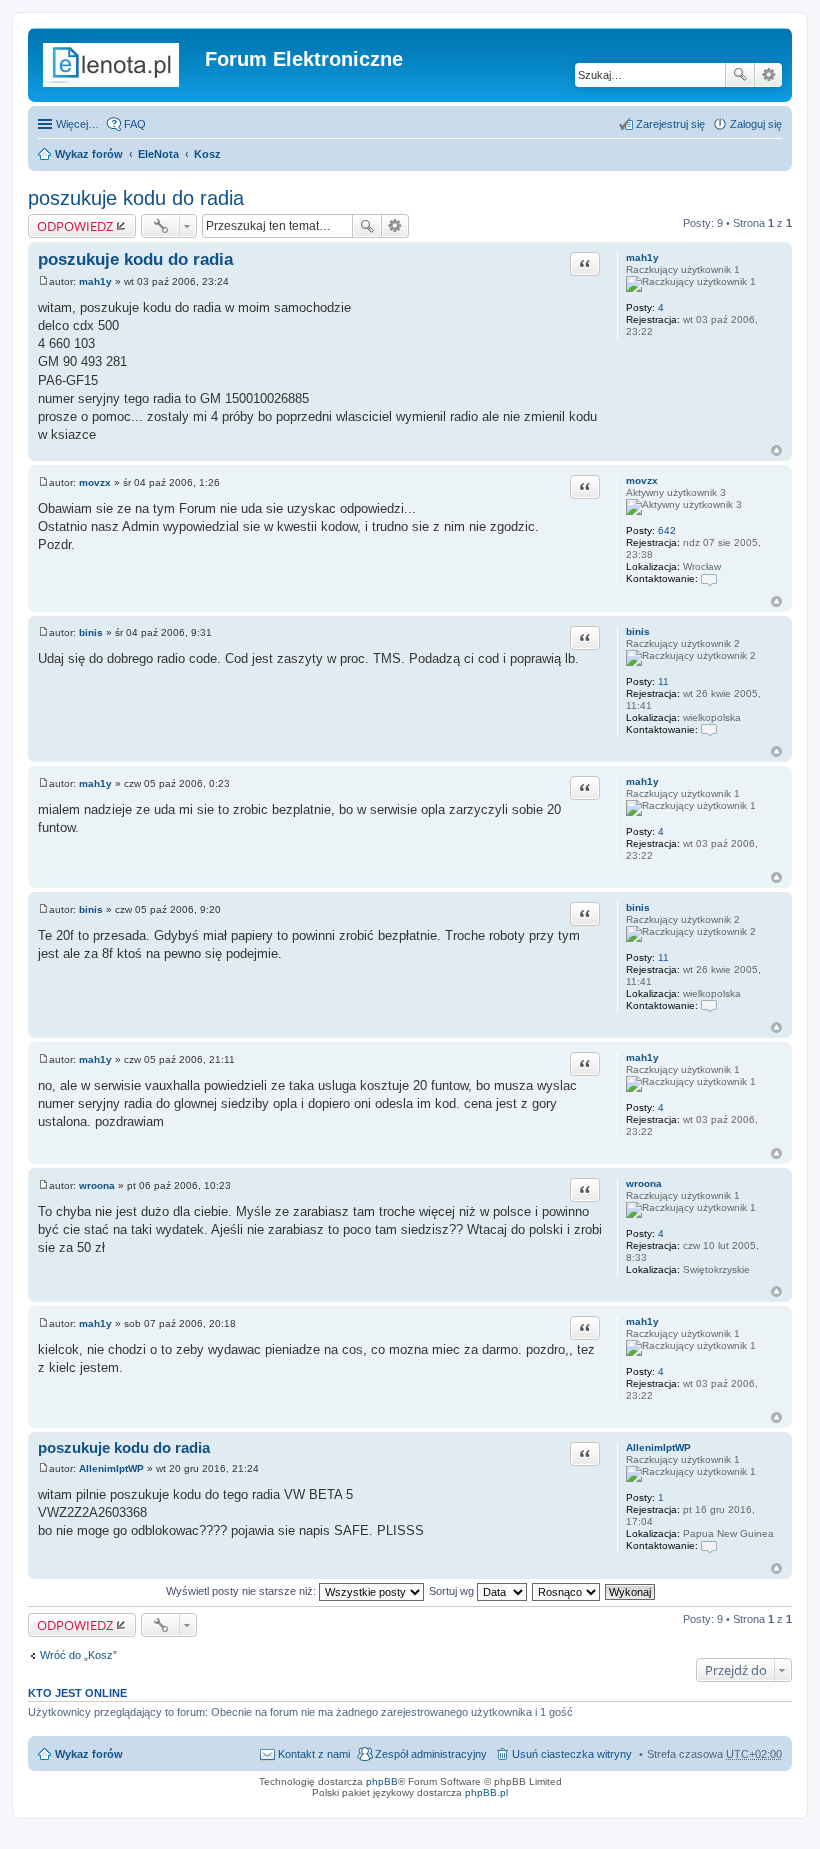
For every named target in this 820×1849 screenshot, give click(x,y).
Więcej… (77, 124)
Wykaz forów (89, 154)
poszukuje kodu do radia (136, 198)
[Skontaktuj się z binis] (709, 729)
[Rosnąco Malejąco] (567, 1591)
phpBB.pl (486, 1792)
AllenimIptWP (658, 1447)
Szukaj (740, 75)
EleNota (158, 154)
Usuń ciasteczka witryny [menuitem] (572, 1754)
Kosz (207, 154)
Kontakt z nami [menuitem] (314, 1754)
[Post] (43, 281)
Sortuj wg (453, 1591)
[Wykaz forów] (119, 65)
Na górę (776, 450)
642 (667, 530)
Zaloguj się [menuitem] (756, 124)
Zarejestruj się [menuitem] (670, 124)
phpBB (382, 1781)
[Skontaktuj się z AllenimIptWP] (709, 1545)
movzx (642, 480)
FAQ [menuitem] (135, 124)
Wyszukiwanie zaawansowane (768, 75)
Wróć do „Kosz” (78, 1655)
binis (638, 631)
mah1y (642, 257)
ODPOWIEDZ (75, 226)
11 (663, 681)
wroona (644, 1183)
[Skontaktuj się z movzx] (709, 578)
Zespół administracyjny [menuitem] (431, 1754)
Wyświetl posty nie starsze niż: (242, 1591)
